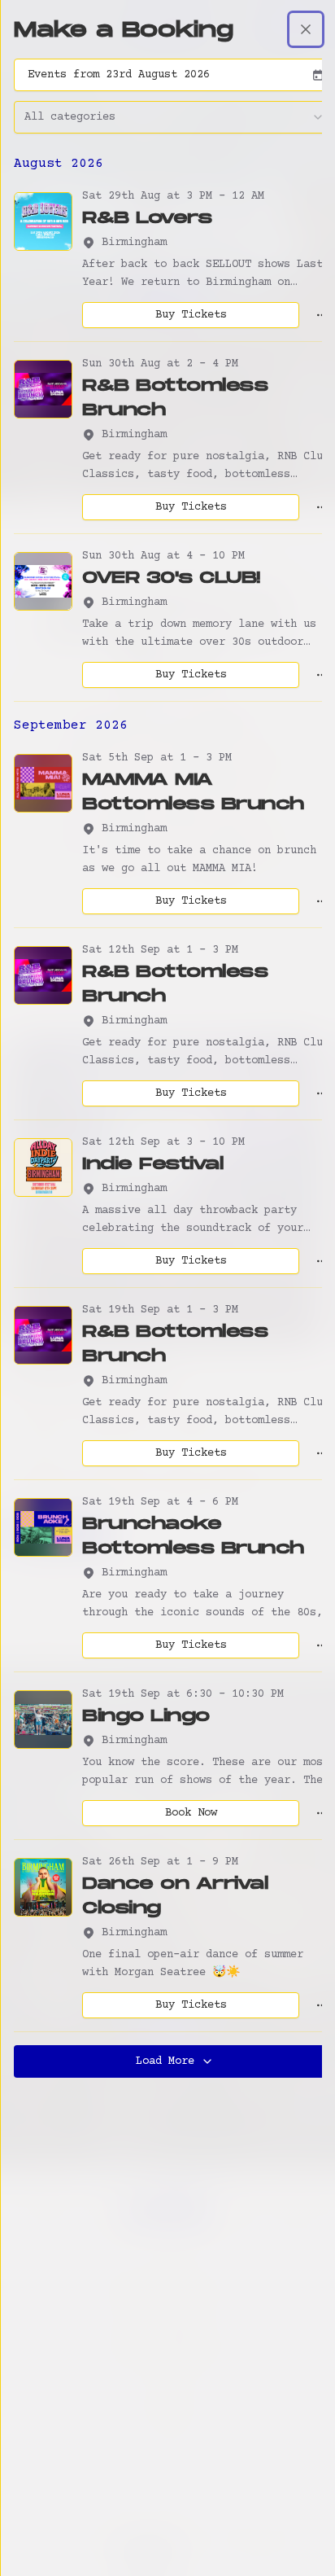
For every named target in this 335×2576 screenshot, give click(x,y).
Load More (165, 2061)
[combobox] (174, 117)
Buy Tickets (191, 315)
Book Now (191, 1813)
